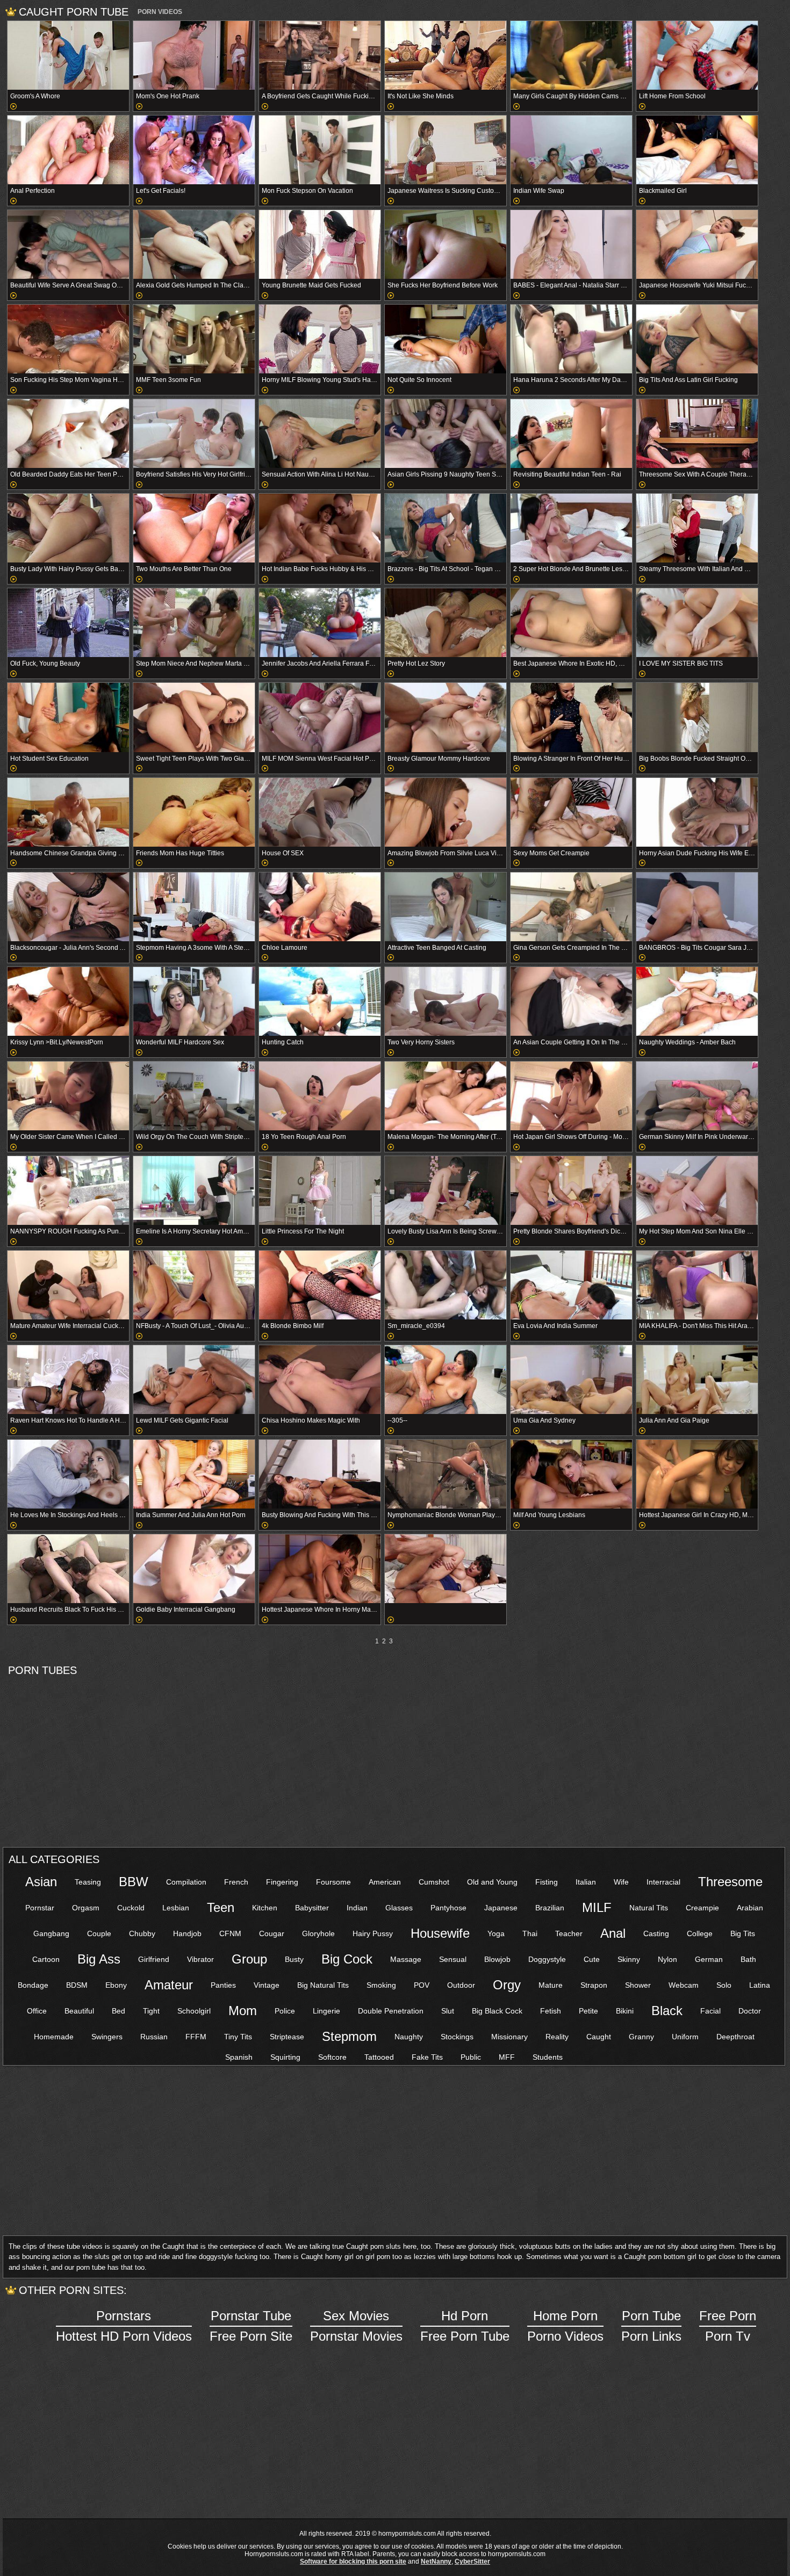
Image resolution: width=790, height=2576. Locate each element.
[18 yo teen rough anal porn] (320, 1096)
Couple (99, 1933)
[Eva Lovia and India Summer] (571, 1285)
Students (548, 2057)
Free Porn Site (251, 2326)
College (700, 1933)
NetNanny (436, 2561)
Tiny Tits (238, 2037)
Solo (724, 1985)
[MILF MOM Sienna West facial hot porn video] (320, 717)
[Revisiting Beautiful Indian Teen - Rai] (571, 434)
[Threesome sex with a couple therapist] (697, 434)
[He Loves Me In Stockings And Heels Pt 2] (68, 1474)
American (385, 1882)
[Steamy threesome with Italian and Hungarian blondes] (697, 528)
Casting (656, 1933)
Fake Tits (427, 2057)
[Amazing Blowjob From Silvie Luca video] (446, 812)
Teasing (88, 1882)
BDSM (77, 1985)
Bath (748, 1959)
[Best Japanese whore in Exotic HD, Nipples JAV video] (571, 623)
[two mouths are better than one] (194, 528)
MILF (597, 1907)
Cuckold (131, 1908)
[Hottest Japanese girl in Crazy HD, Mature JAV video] (697, 1474)
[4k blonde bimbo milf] (320, 1285)
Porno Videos (565, 2326)
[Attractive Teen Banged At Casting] (446, 907)
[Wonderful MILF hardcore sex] (194, 1001)
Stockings (457, 2037)
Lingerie (326, 2011)
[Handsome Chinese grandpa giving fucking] (68, 812)
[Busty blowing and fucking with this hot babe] (320, 1474)
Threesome (730, 1882)
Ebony (116, 1985)
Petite (588, 2011)
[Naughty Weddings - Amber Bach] (697, 1001)
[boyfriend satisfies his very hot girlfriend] (194, 434)
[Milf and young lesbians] (571, 1474)
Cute (592, 1959)
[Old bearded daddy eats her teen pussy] (68, 434)
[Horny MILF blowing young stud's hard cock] (320, 339)
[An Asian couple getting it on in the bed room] (571, 1001)
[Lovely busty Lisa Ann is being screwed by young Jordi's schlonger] (446, 1190)
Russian (154, 2037)
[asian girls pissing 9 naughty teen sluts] (446, 434)
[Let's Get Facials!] (194, 150)
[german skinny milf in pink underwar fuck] (697, 1096)
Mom (243, 2011)
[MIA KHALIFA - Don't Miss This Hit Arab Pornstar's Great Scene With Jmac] (697, 1285)
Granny (641, 2037)
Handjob (187, 1933)
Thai (530, 1933)
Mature (551, 1985)
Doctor (750, 2011)
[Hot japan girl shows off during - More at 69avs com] (571, 1096)
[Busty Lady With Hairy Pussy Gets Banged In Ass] (68, 528)
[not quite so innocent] (446, 339)
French (236, 1882)
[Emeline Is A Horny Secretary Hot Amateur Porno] (194, 1190)
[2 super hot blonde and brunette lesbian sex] (571, 528)
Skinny (629, 1959)
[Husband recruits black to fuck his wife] (68, 1569)
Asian (41, 1882)
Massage (406, 1959)
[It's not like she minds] (446, 55)
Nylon (667, 1959)
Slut (448, 2011)
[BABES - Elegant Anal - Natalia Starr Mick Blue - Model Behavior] (571, 244)
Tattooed (379, 2057)
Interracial (663, 1882)
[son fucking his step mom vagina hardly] (68, 339)
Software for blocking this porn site (353, 2561)
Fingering (282, 1882)
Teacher (569, 1933)
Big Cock (347, 1959)
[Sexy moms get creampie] (571, 812)
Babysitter (312, 1908)
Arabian (750, 1908)
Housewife (440, 1933)
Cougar (272, 1933)
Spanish (239, 2057)
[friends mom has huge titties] (194, 812)
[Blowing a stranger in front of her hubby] (571, 717)
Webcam (684, 1985)
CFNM (230, 1933)
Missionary (509, 2037)
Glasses (399, 1908)
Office (37, 2011)
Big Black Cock (497, 2011)
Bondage (33, 1985)
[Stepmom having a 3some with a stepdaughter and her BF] (194, 907)
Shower (638, 1985)
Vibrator (200, 1959)
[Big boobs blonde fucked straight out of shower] (697, 717)
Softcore (332, 2057)
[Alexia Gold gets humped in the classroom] (194, 244)
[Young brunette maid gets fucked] (320, 244)
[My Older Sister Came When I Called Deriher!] (68, 1096)
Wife (621, 1882)
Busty (294, 1959)
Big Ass (99, 1959)
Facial (710, 2011)
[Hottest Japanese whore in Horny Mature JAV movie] (320, 1569)
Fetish (551, 2011)
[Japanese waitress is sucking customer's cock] (446, 150)
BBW (134, 1882)
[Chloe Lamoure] (320, 907)
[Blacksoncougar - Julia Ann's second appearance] (68, 907)
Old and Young (492, 1882)
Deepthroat (735, 2037)
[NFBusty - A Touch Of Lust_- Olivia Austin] (194, 1285)
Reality (557, 2037)
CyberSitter (472, 2561)
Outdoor (461, 1985)
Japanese (501, 1908)
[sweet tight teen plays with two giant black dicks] (194, 717)
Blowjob (497, 1959)
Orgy (507, 1985)
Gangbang (51, 1933)
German (709, 1959)
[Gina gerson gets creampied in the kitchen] (571, 907)
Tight (151, 2011)
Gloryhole (318, 1933)
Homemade (54, 2037)
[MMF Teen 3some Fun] (194, 339)
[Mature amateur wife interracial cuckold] (68, 1285)
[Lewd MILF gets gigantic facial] (194, 1380)
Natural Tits (649, 1908)
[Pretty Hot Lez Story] (446, 623)
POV (422, 1985)
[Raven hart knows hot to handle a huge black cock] (68, 1380)
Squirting (285, 2057)
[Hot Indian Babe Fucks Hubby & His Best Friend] (320, 528)
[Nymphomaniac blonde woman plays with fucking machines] (446, 1474)
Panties (223, 1985)
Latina (760, 1985)
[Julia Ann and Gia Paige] (697, 1380)
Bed (119, 2011)
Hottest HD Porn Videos (124, 2326)
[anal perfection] (68, 150)
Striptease (287, 2037)
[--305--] (446, 1380)
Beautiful (79, 2011)
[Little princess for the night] (320, 1190)
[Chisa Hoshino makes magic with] (320, 1380)
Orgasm (86, 1908)
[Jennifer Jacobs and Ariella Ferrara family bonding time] (320, 623)
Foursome (333, 1882)
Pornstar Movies (356, 2326)
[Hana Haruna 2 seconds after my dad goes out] (571, 339)
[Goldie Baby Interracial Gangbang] (194, 1569)
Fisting (547, 1882)
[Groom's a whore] (68, 55)
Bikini (625, 2011)
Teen (221, 1907)
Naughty (409, 2037)
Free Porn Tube (465, 2326)
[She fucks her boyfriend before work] (446, 244)
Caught (599, 2037)
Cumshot (434, 1882)
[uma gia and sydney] (571, 1380)
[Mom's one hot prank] (194, 55)
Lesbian (176, 1908)
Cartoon (46, 1959)
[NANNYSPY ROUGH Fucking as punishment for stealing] (68, 1190)
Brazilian (550, 1908)
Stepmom (349, 2036)
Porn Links (651, 2326)
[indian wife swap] (571, 150)
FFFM (196, 2037)
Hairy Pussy (373, 1933)
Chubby (142, 1933)
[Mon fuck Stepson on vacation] (320, 150)
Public (471, 2057)
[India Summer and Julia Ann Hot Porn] (194, 1474)
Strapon (594, 1985)
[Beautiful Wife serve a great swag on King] (68, 244)
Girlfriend (154, 1959)
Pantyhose (448, 1908)
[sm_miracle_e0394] (446, 1285)
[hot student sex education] (68, 717)
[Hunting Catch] (320, 1001)
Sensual (453, 1959)
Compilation (186, 1882)
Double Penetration (391, 2011)
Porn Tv (728, 2326)
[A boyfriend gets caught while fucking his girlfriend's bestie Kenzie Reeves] (320, 55)
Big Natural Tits (323, 1985)
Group (249, 1959)
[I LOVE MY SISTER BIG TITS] (697, 623)
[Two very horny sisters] (446, 1001)
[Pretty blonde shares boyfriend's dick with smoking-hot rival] (571, 1190)
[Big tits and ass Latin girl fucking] (697, 339)
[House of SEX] (320, 812)
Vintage (267, 1985)
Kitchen (265, 1908)
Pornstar (40, 1908)
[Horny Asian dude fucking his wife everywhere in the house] (697, 812)
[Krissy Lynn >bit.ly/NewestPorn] (68, 1001)
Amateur (169, 1985)
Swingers (107, 2037)
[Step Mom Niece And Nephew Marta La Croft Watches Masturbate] (194, 623)
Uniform (685, 2037)
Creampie (702, 1908)
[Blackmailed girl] (697, 150)
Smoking (381, 1985)
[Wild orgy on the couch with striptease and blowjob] (194, 1096)
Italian (586, 1882)
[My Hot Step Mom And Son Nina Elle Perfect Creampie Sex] (697, 1190)
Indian (357, 1908)
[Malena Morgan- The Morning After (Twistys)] (446, 1096)
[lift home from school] (697, 55)
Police (285, 2011)
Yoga (496, 1933)
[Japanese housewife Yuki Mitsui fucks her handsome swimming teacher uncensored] (697, 244)
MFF (507, 2057)
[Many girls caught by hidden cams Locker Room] (571, 55)
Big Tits (743, 1933)
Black (667, 2011)
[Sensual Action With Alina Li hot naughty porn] (320, 434)
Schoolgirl (194, 2011)
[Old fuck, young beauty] (68, 623)
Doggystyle (547, 1959)
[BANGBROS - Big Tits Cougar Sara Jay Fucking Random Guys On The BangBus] (697, 907)
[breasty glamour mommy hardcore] (446, 717)
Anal (613, 1933)
